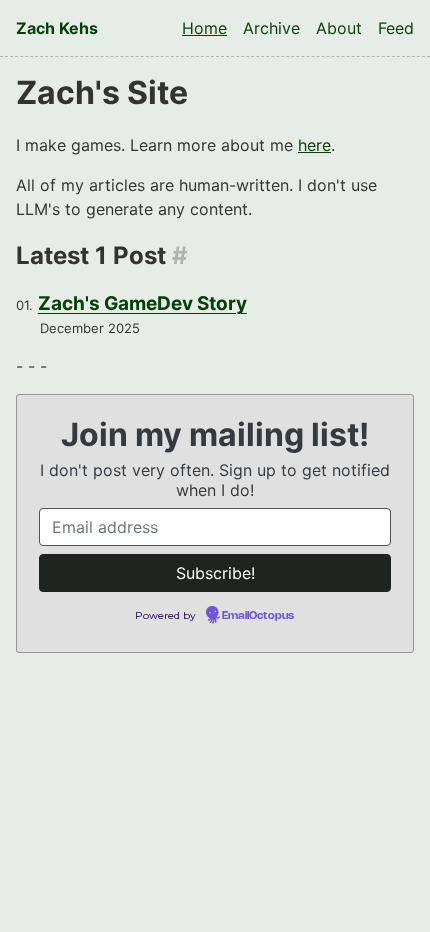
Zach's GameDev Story (142, 303)
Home (204, 28)
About (339, 28)
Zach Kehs (57, 28)
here (314, 145)
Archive (271, 28)
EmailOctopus (258, 616)
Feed (396, 28)
